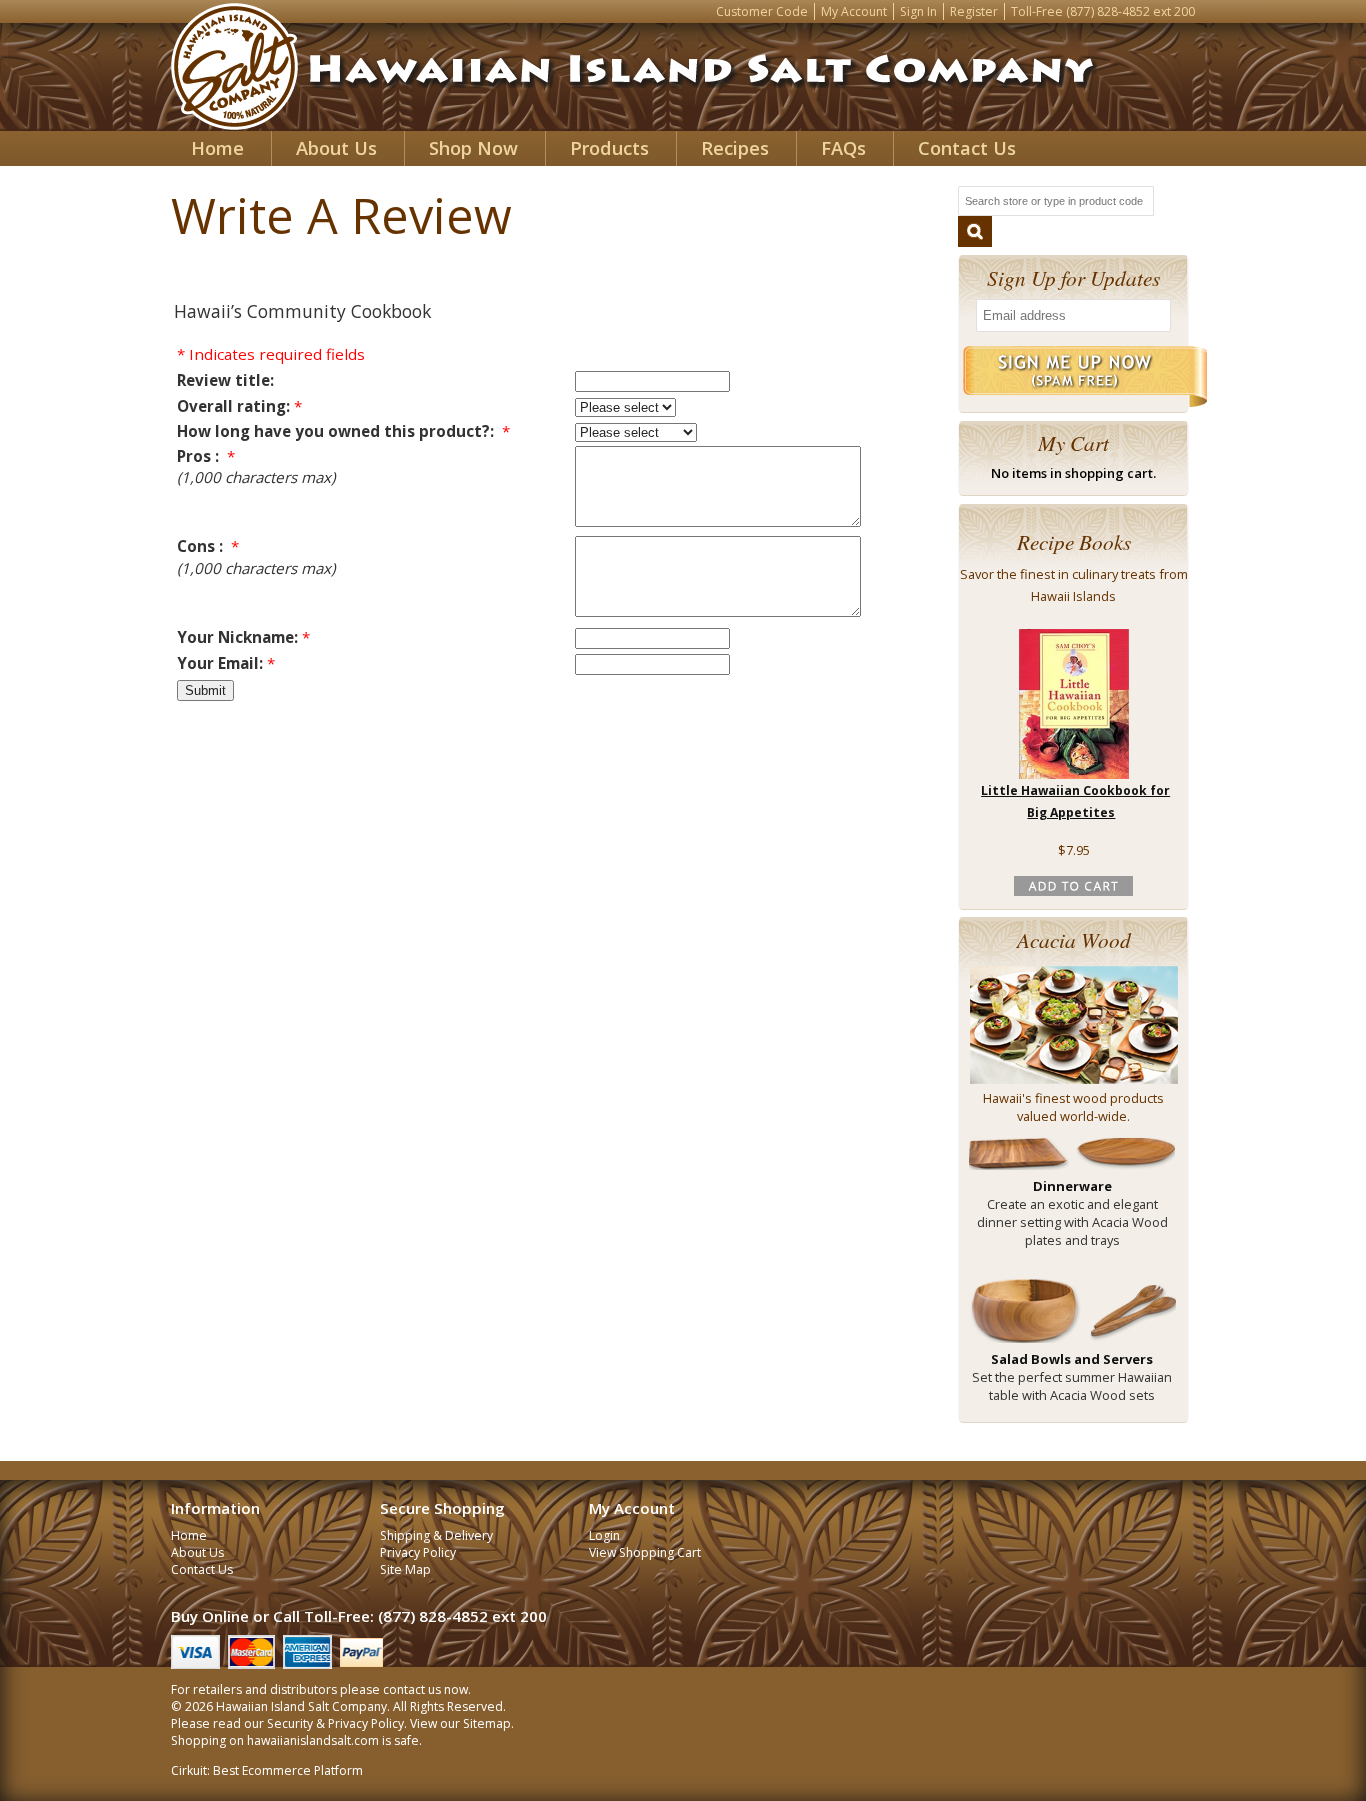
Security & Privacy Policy (335, 1723)
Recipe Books (1074, 541)
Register (974, 11)
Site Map (405, 1569)
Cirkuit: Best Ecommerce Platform (267, 1770)
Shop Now (473, 148)
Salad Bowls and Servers (1072, 1359)
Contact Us (967, 148)
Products (609, 148)
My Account (854, 11)
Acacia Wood (1074, 939)
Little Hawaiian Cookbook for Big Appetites (1075, 802)
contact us (412, 1689)
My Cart (1073, 442)
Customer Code (762, 11)
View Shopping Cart (645, 1552)
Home (217, 148)
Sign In (918, 11)
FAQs (843, 148)
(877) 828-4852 (1108, 11)
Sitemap (487, 1723)
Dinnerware (1072, 1186)
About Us (336, 148)
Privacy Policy (418, 1552)
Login (604, 1535)
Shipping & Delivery (436, 1535)
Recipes (735, 148)
